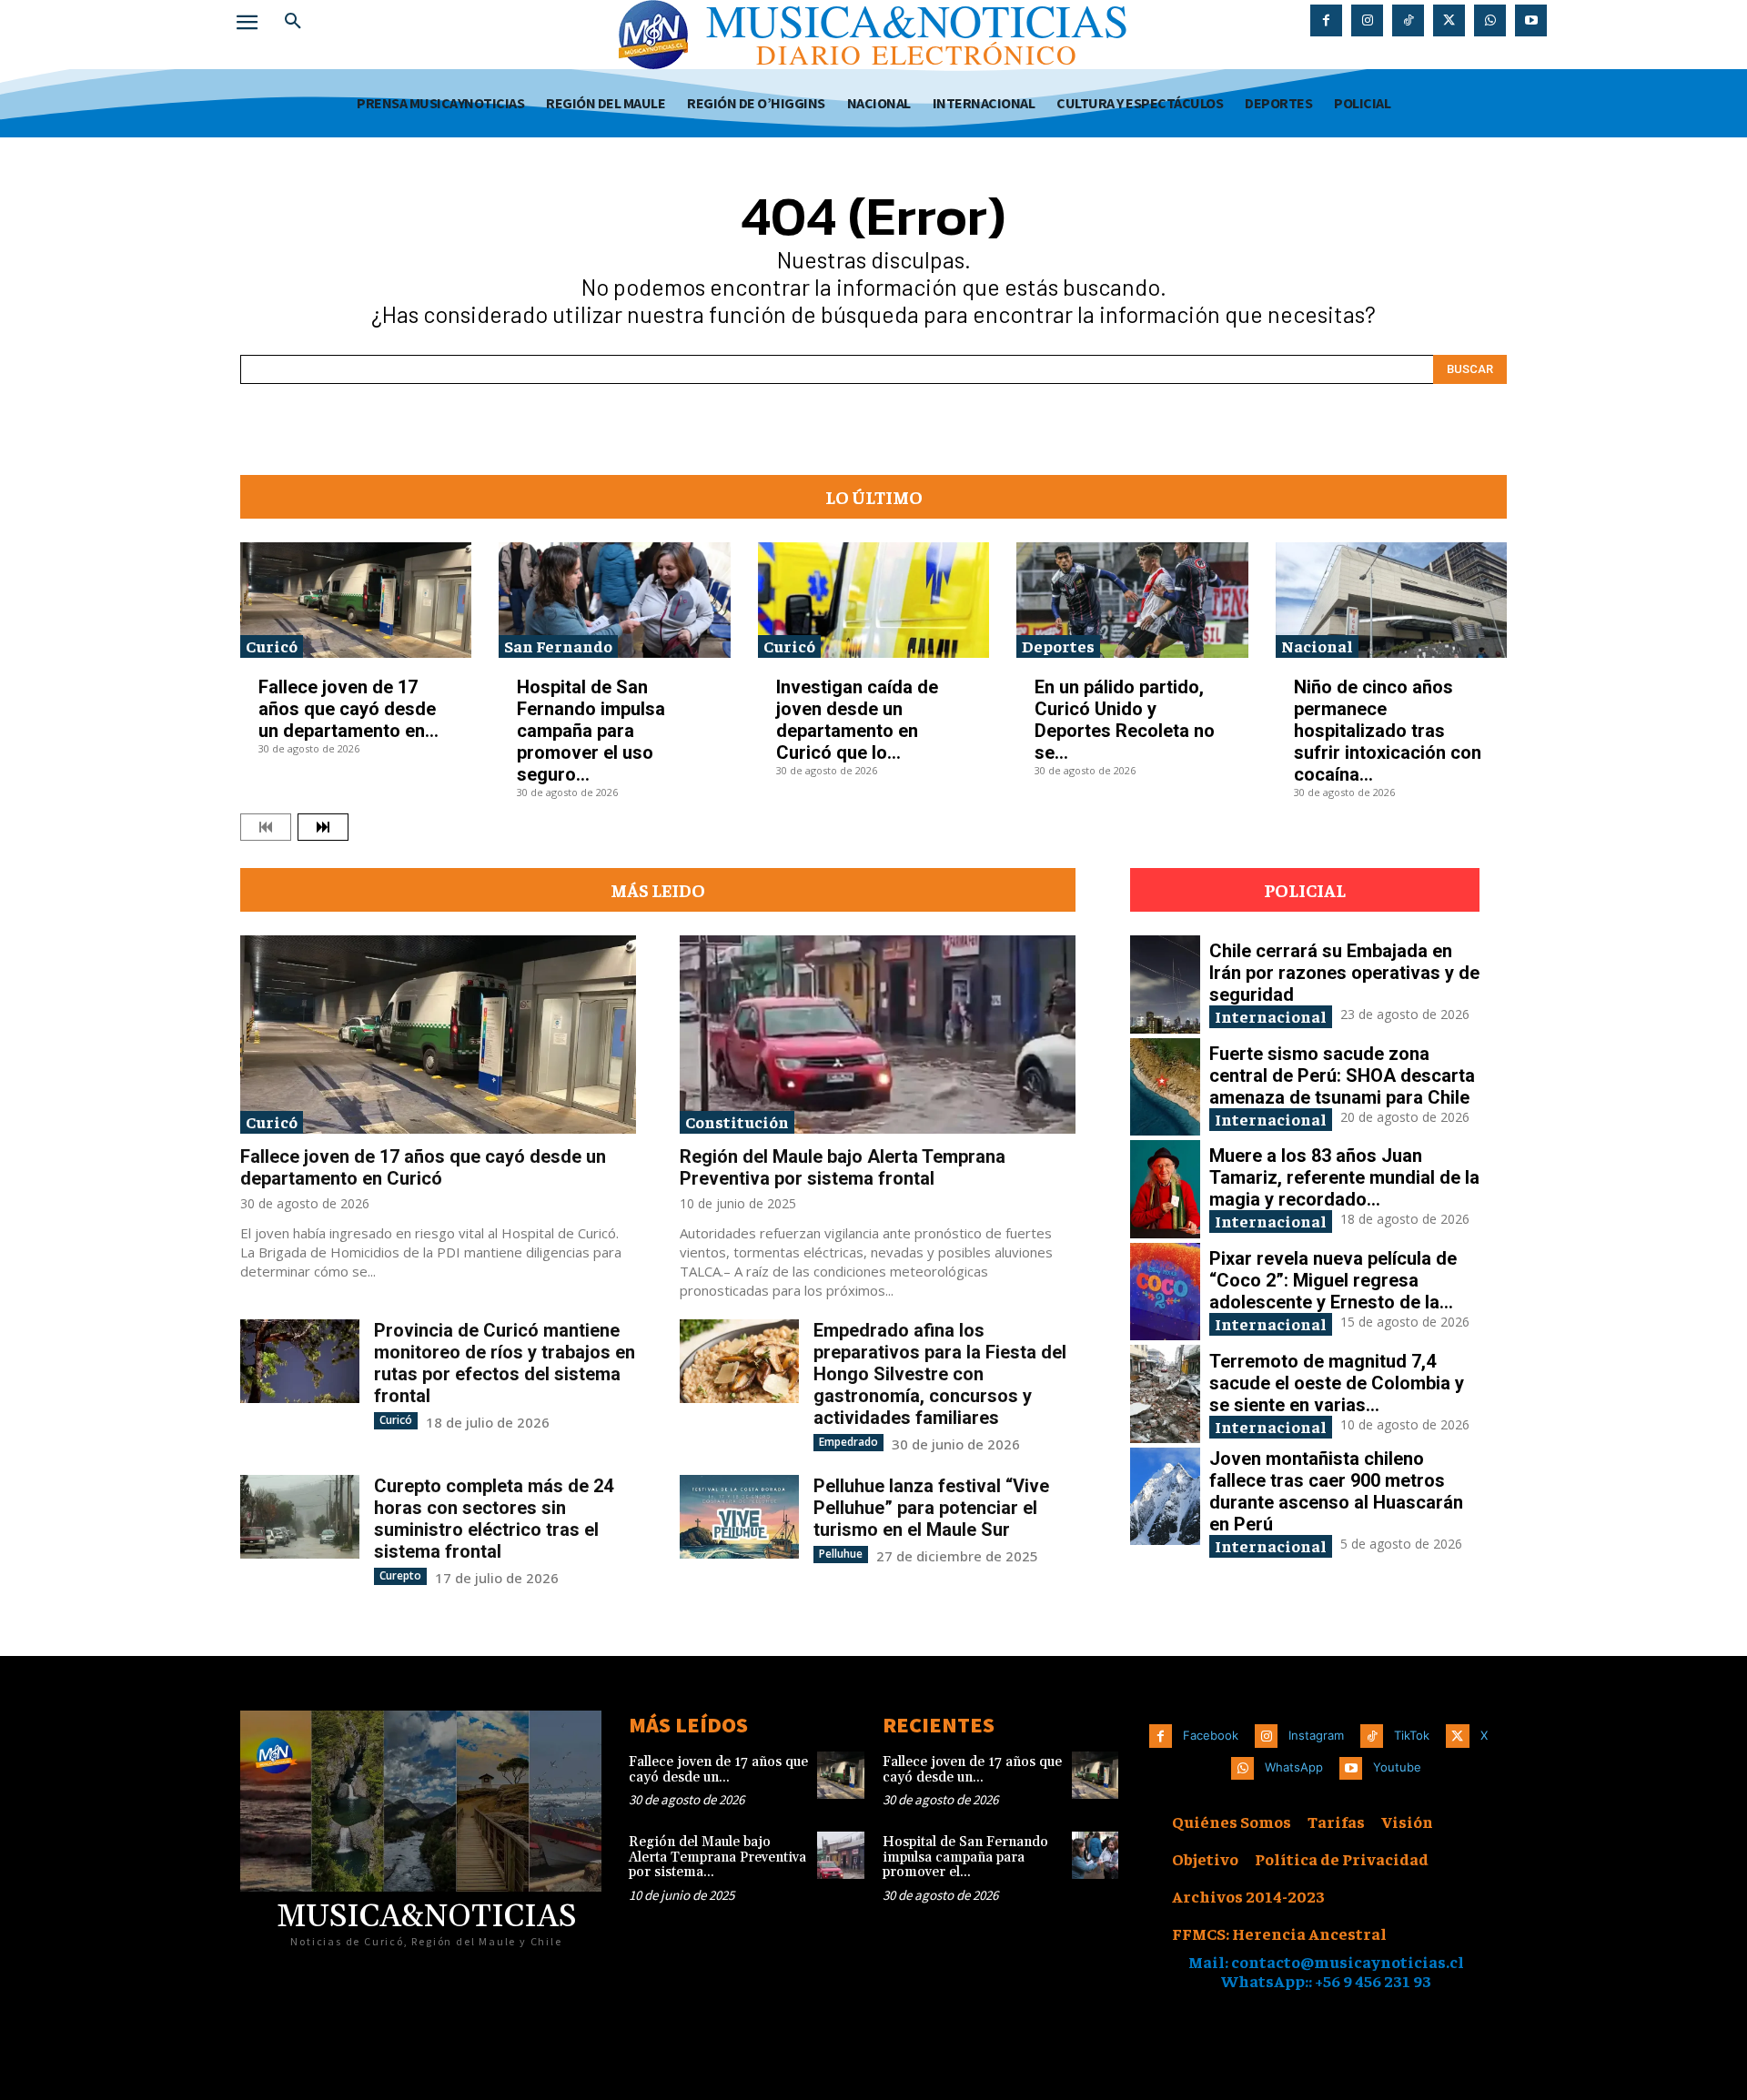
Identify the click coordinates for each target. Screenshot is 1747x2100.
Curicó (272, 646)
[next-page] (323, 827)
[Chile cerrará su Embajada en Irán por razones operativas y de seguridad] (1165, 984)
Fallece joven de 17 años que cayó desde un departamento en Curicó (423, 1167)
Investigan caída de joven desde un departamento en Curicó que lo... (857, 720)
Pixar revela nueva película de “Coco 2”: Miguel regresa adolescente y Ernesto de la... (1333, 1280)
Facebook (1211, 1735)
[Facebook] (1326, 20)
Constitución (737, 1121)
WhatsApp (1294, 1767)
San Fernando (558, 646)
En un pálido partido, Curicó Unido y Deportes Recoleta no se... (1125, 720)
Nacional (1317, 646)
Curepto (400, 1575)
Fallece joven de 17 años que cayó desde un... (718, 1770)
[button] (293, 22)
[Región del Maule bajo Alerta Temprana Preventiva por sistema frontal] (878, 1035)
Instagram (1316, 1735)
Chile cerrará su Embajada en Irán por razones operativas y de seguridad (1344, 973)
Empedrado (848, 1442)
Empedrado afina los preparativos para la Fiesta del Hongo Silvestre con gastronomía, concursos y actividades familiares (940, 1374)
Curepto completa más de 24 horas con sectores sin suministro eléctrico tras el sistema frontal (494, 1519)
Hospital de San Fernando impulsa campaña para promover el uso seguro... (591, 731)
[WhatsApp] (1490, 20)
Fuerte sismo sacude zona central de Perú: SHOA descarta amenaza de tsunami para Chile (1342, 1075)
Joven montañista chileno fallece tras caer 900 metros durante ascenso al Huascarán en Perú (1336, 1491)
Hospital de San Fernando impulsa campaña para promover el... (965, 1857)
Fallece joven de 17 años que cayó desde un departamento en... (348, 709)
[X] (1449, 20)
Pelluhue (841, 1554)
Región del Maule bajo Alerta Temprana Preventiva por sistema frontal (843, 1167)
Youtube (1397, 1767)
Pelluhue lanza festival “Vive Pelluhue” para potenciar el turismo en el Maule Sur (931, 1508)
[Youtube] (1531, 20)
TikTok (1412, 1735)
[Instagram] (1367, 20)
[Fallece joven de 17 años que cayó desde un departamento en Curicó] (356, 600)
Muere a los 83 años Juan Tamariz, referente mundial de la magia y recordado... (1344, 1177)
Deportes (1058, 646)
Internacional (1271, 1016)
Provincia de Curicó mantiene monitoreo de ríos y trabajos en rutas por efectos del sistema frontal (505, 1363)
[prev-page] (266, 827)
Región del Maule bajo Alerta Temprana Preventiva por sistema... (717, 1857)
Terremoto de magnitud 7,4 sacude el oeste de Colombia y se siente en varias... (1337, 1383)
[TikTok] (1408, 20)
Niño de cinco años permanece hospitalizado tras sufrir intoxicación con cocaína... (1388, 731)
